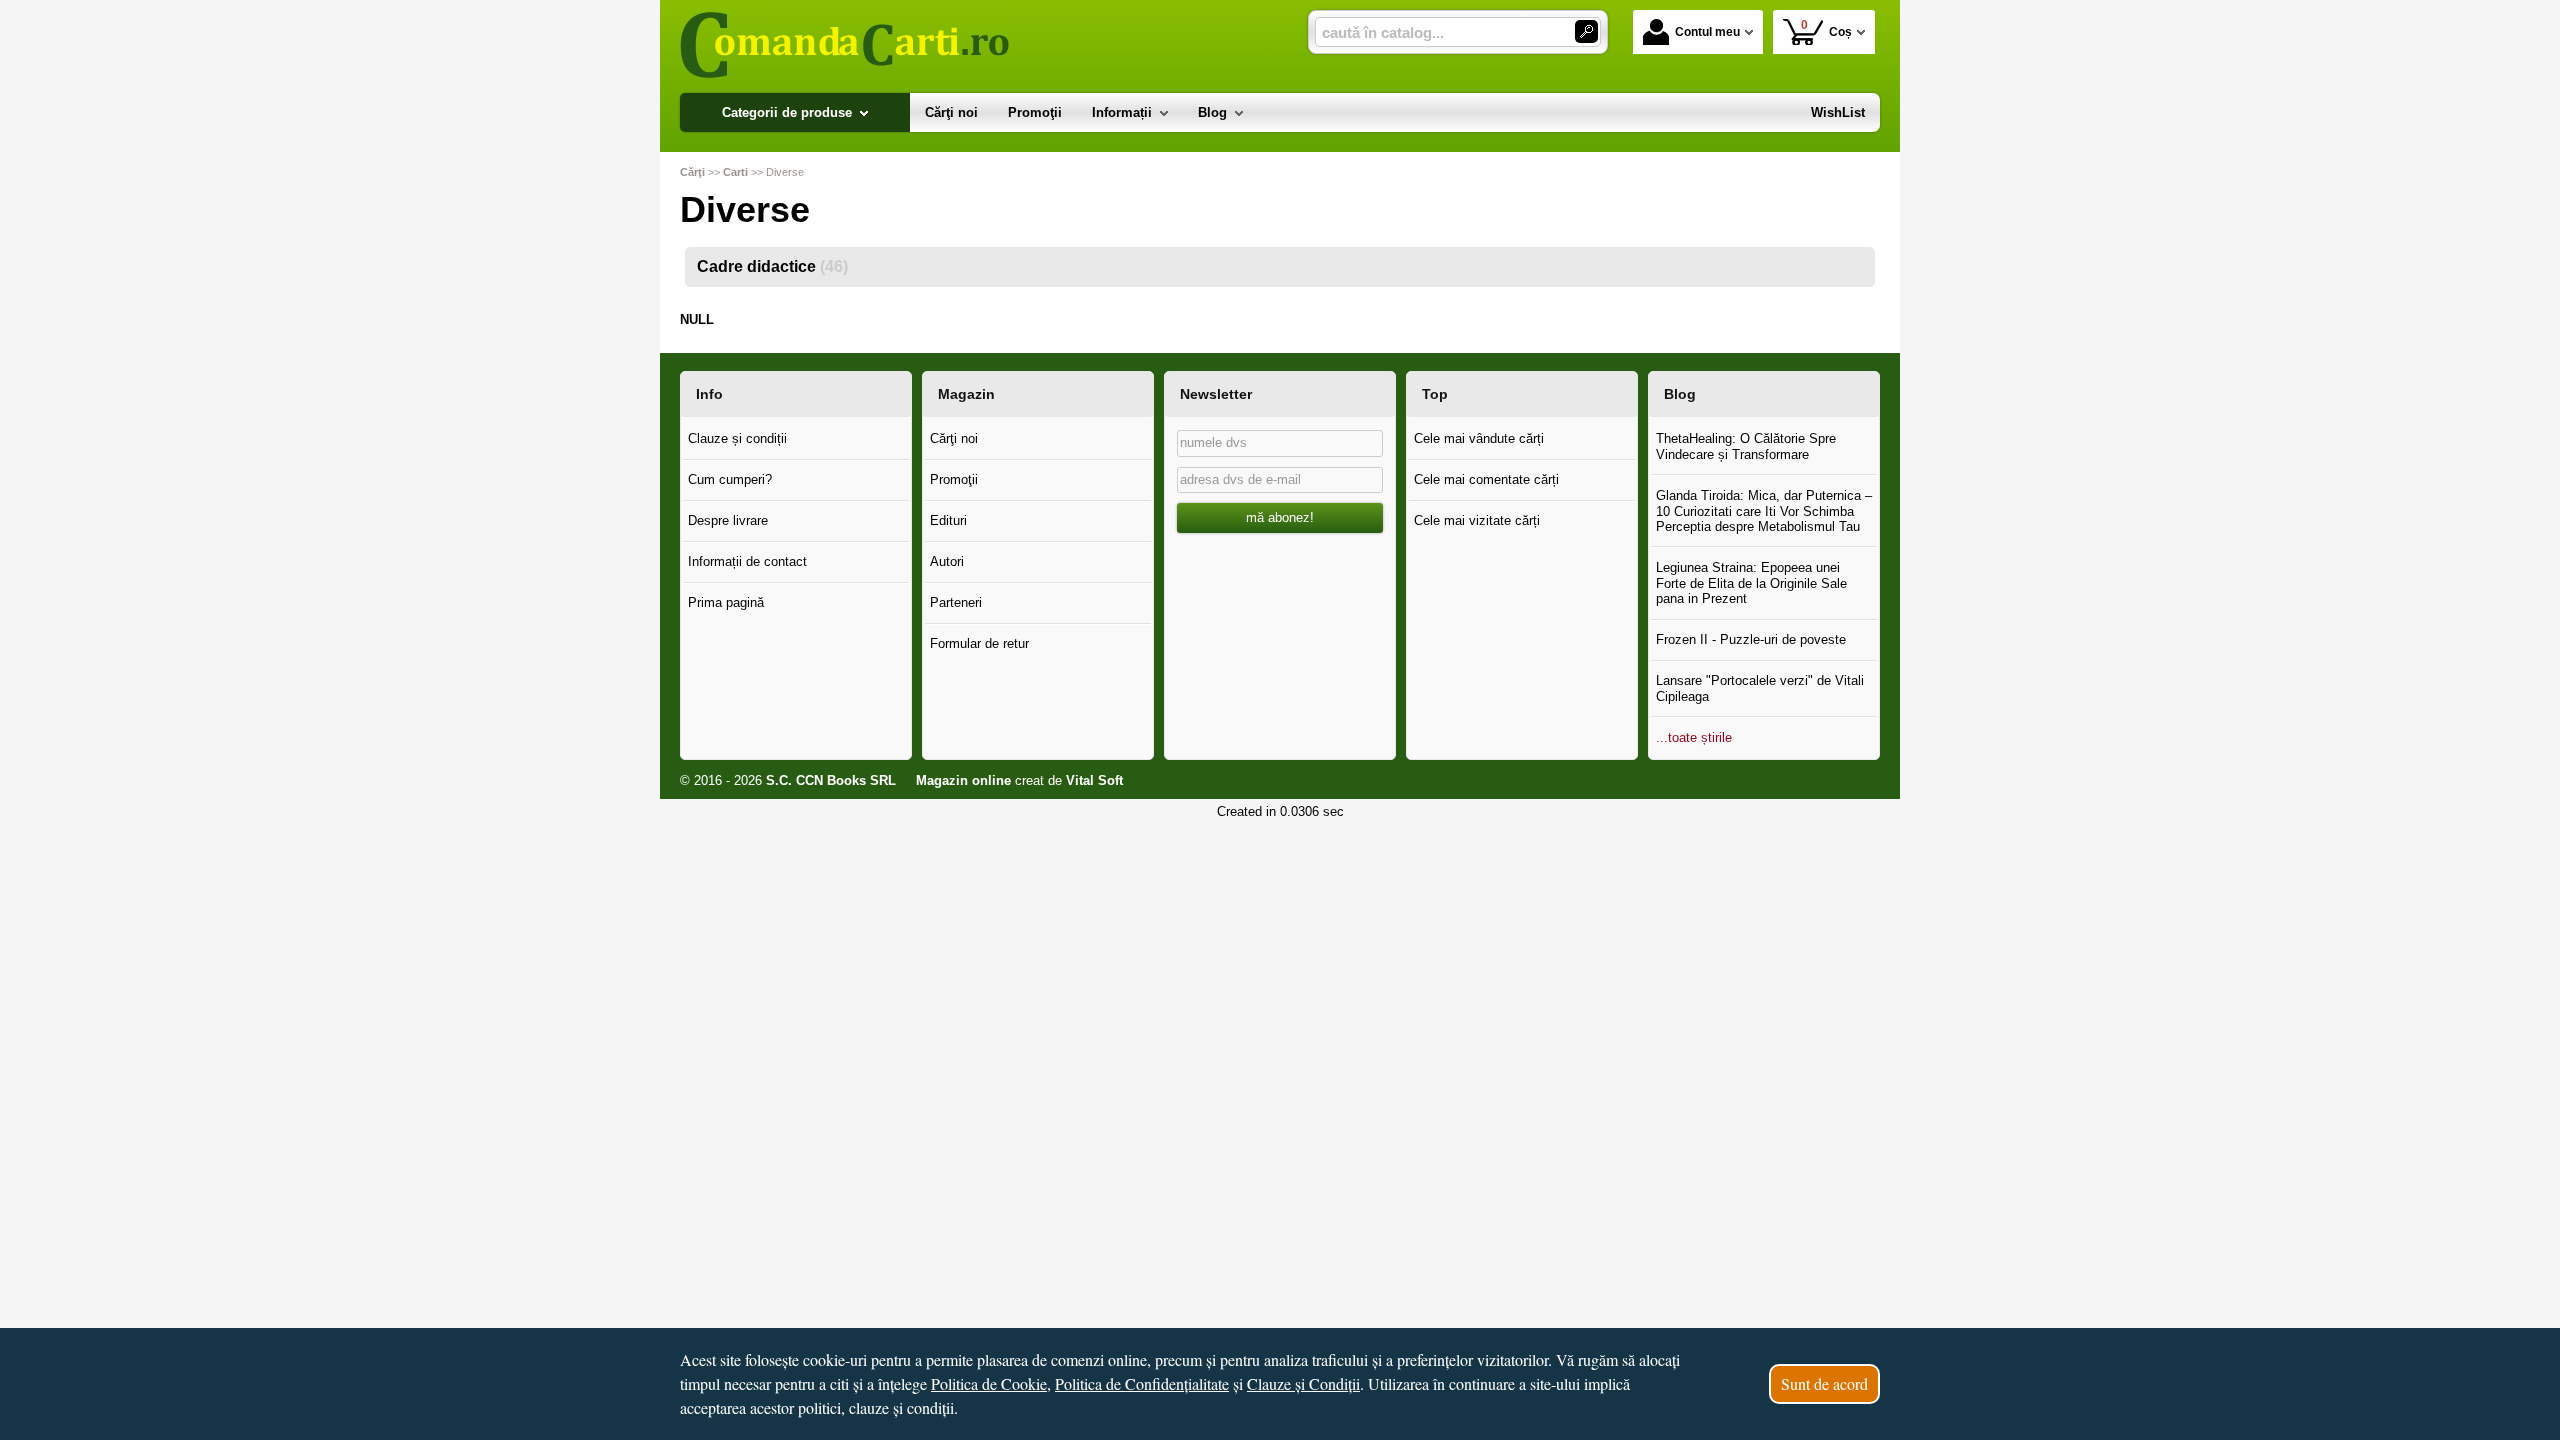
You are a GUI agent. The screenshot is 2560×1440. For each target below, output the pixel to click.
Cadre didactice (772, 266)
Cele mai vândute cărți (1479, 438)
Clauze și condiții (737, 438)
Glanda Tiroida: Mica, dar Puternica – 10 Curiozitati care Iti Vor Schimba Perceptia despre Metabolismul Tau (1764, 511)
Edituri (948, 520)
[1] (1586, 31)
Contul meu (1707, 32)
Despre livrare (728, 520)
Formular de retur (979, 643)
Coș (1827, 28)
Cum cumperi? (730, 479)
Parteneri (956, 602)
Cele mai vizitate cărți (1477, 520)
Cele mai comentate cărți (1486, 479)
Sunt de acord (1824, 1383)
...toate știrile (1694, 737)
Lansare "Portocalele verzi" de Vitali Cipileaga (1760, 688)
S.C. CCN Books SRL (831, 780)
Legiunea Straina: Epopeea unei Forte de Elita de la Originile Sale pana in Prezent (1751, 583)
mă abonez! (1280, 517)
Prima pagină (726, 602)
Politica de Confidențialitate (1142, 1383)
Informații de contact (747, 561)
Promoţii (954, 479)
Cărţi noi (954, 438)
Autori (947, 561)
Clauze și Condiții (1303, 1383)
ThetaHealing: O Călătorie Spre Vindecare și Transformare (1746, 446)
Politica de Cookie (989, 1383)
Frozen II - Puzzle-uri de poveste (1751, 639)
